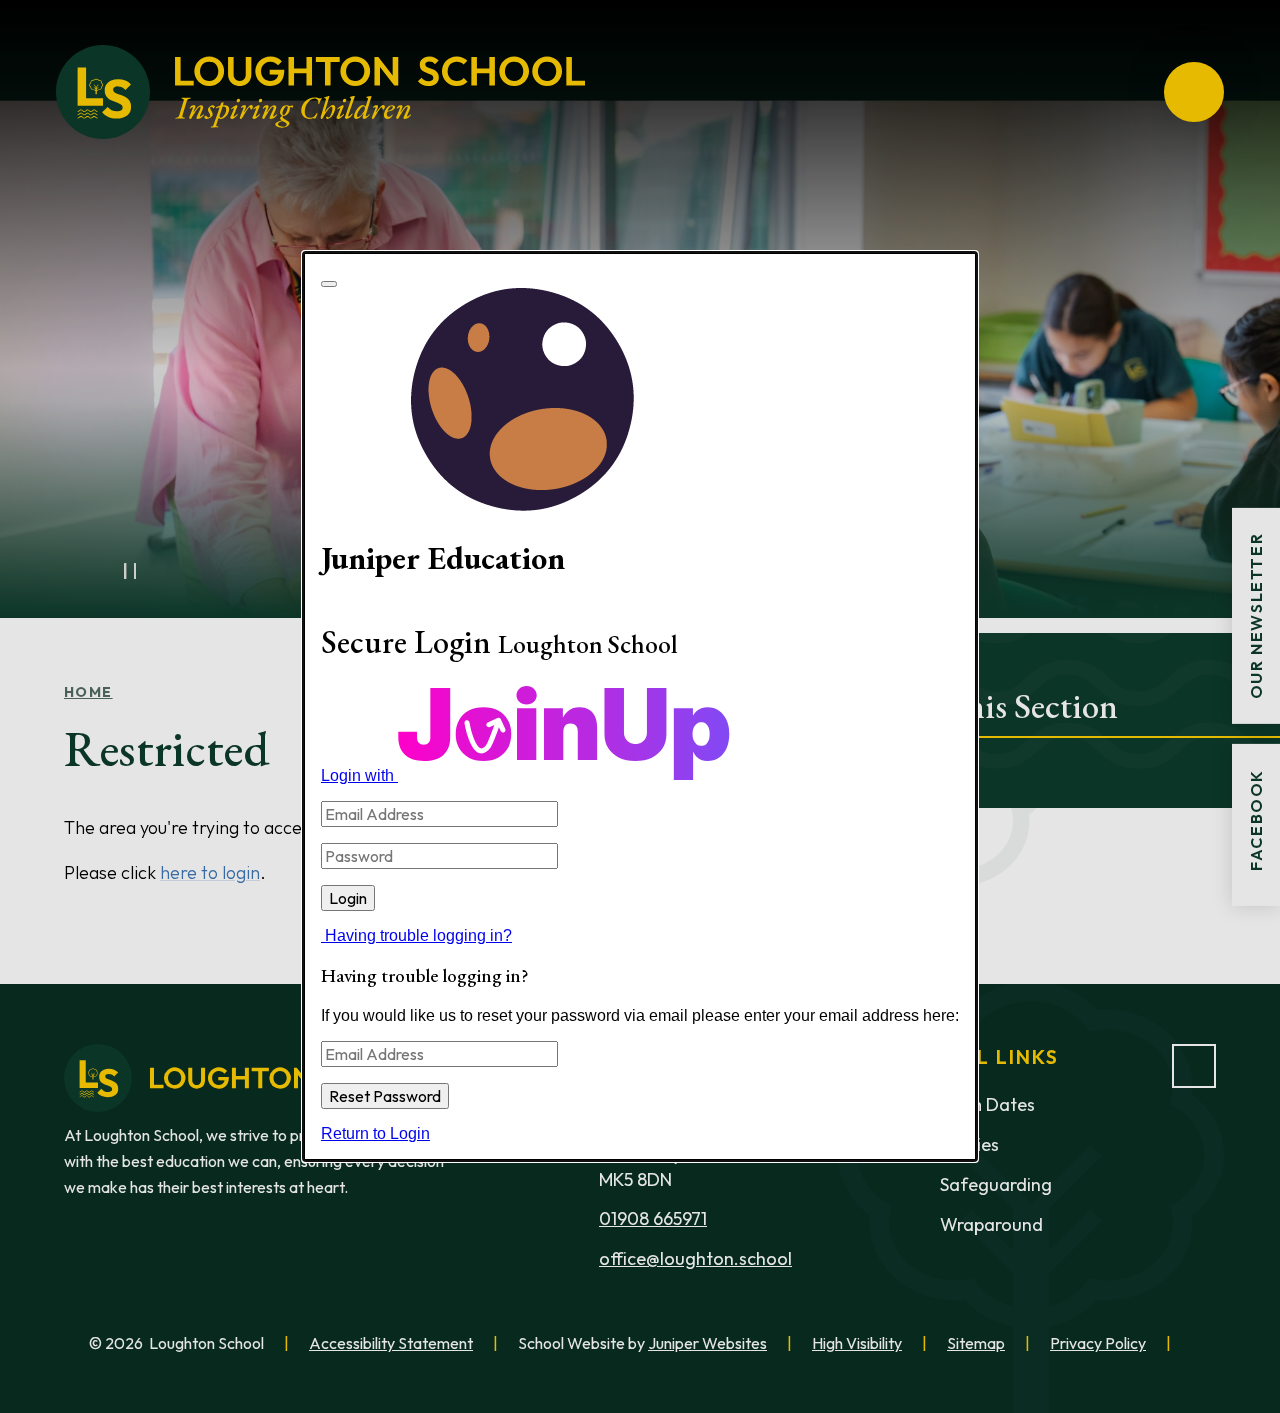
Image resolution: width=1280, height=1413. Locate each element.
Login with (359, 775)
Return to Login (375, 1133)
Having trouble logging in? (418, 935)
